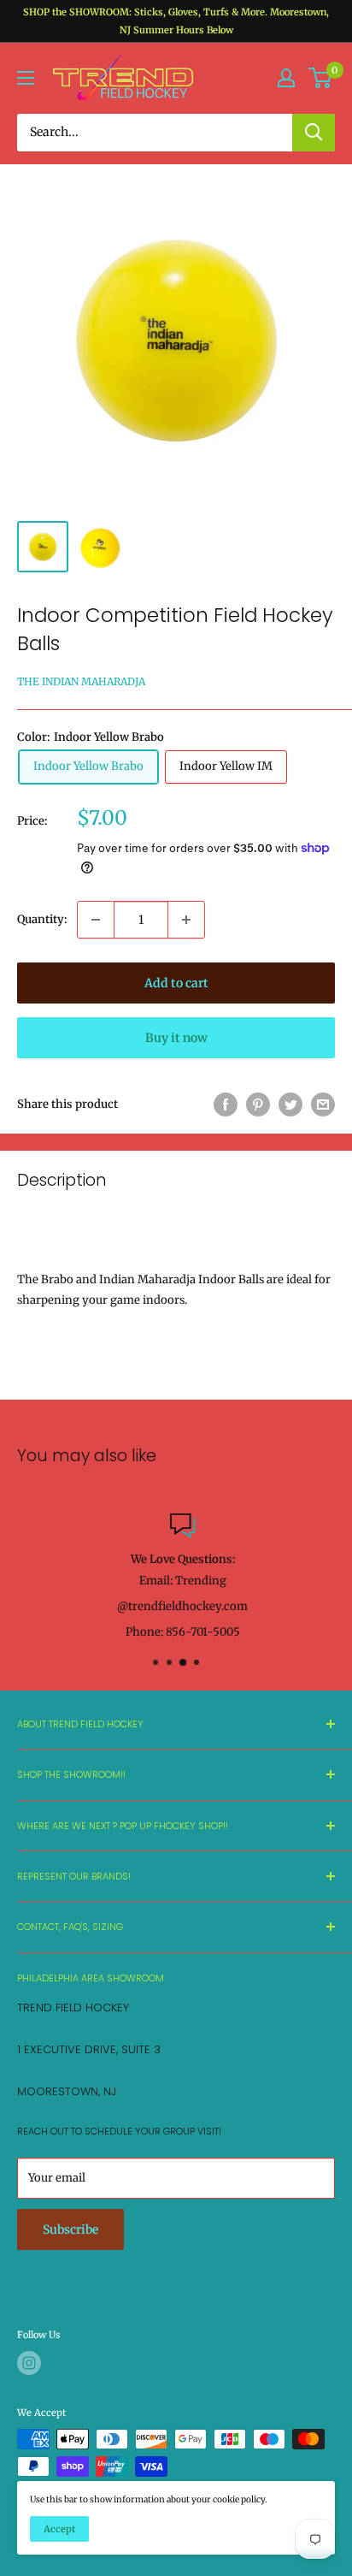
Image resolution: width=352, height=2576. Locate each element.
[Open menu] (26, 78)
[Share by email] (323, 1104)
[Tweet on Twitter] (290, 1104)
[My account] (286, 78)
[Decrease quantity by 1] (96, 920)
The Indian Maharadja (81, 681)
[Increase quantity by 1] (186, 920)
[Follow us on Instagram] (29, 2363)
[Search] (314, 133)
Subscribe (70, 2230)
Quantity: (42, 919)
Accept (59, 2529)
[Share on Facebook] (226, 1104)
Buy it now (176, 1038)
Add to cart (176, 983)
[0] (321, 78)
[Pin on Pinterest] (258, 1104)
